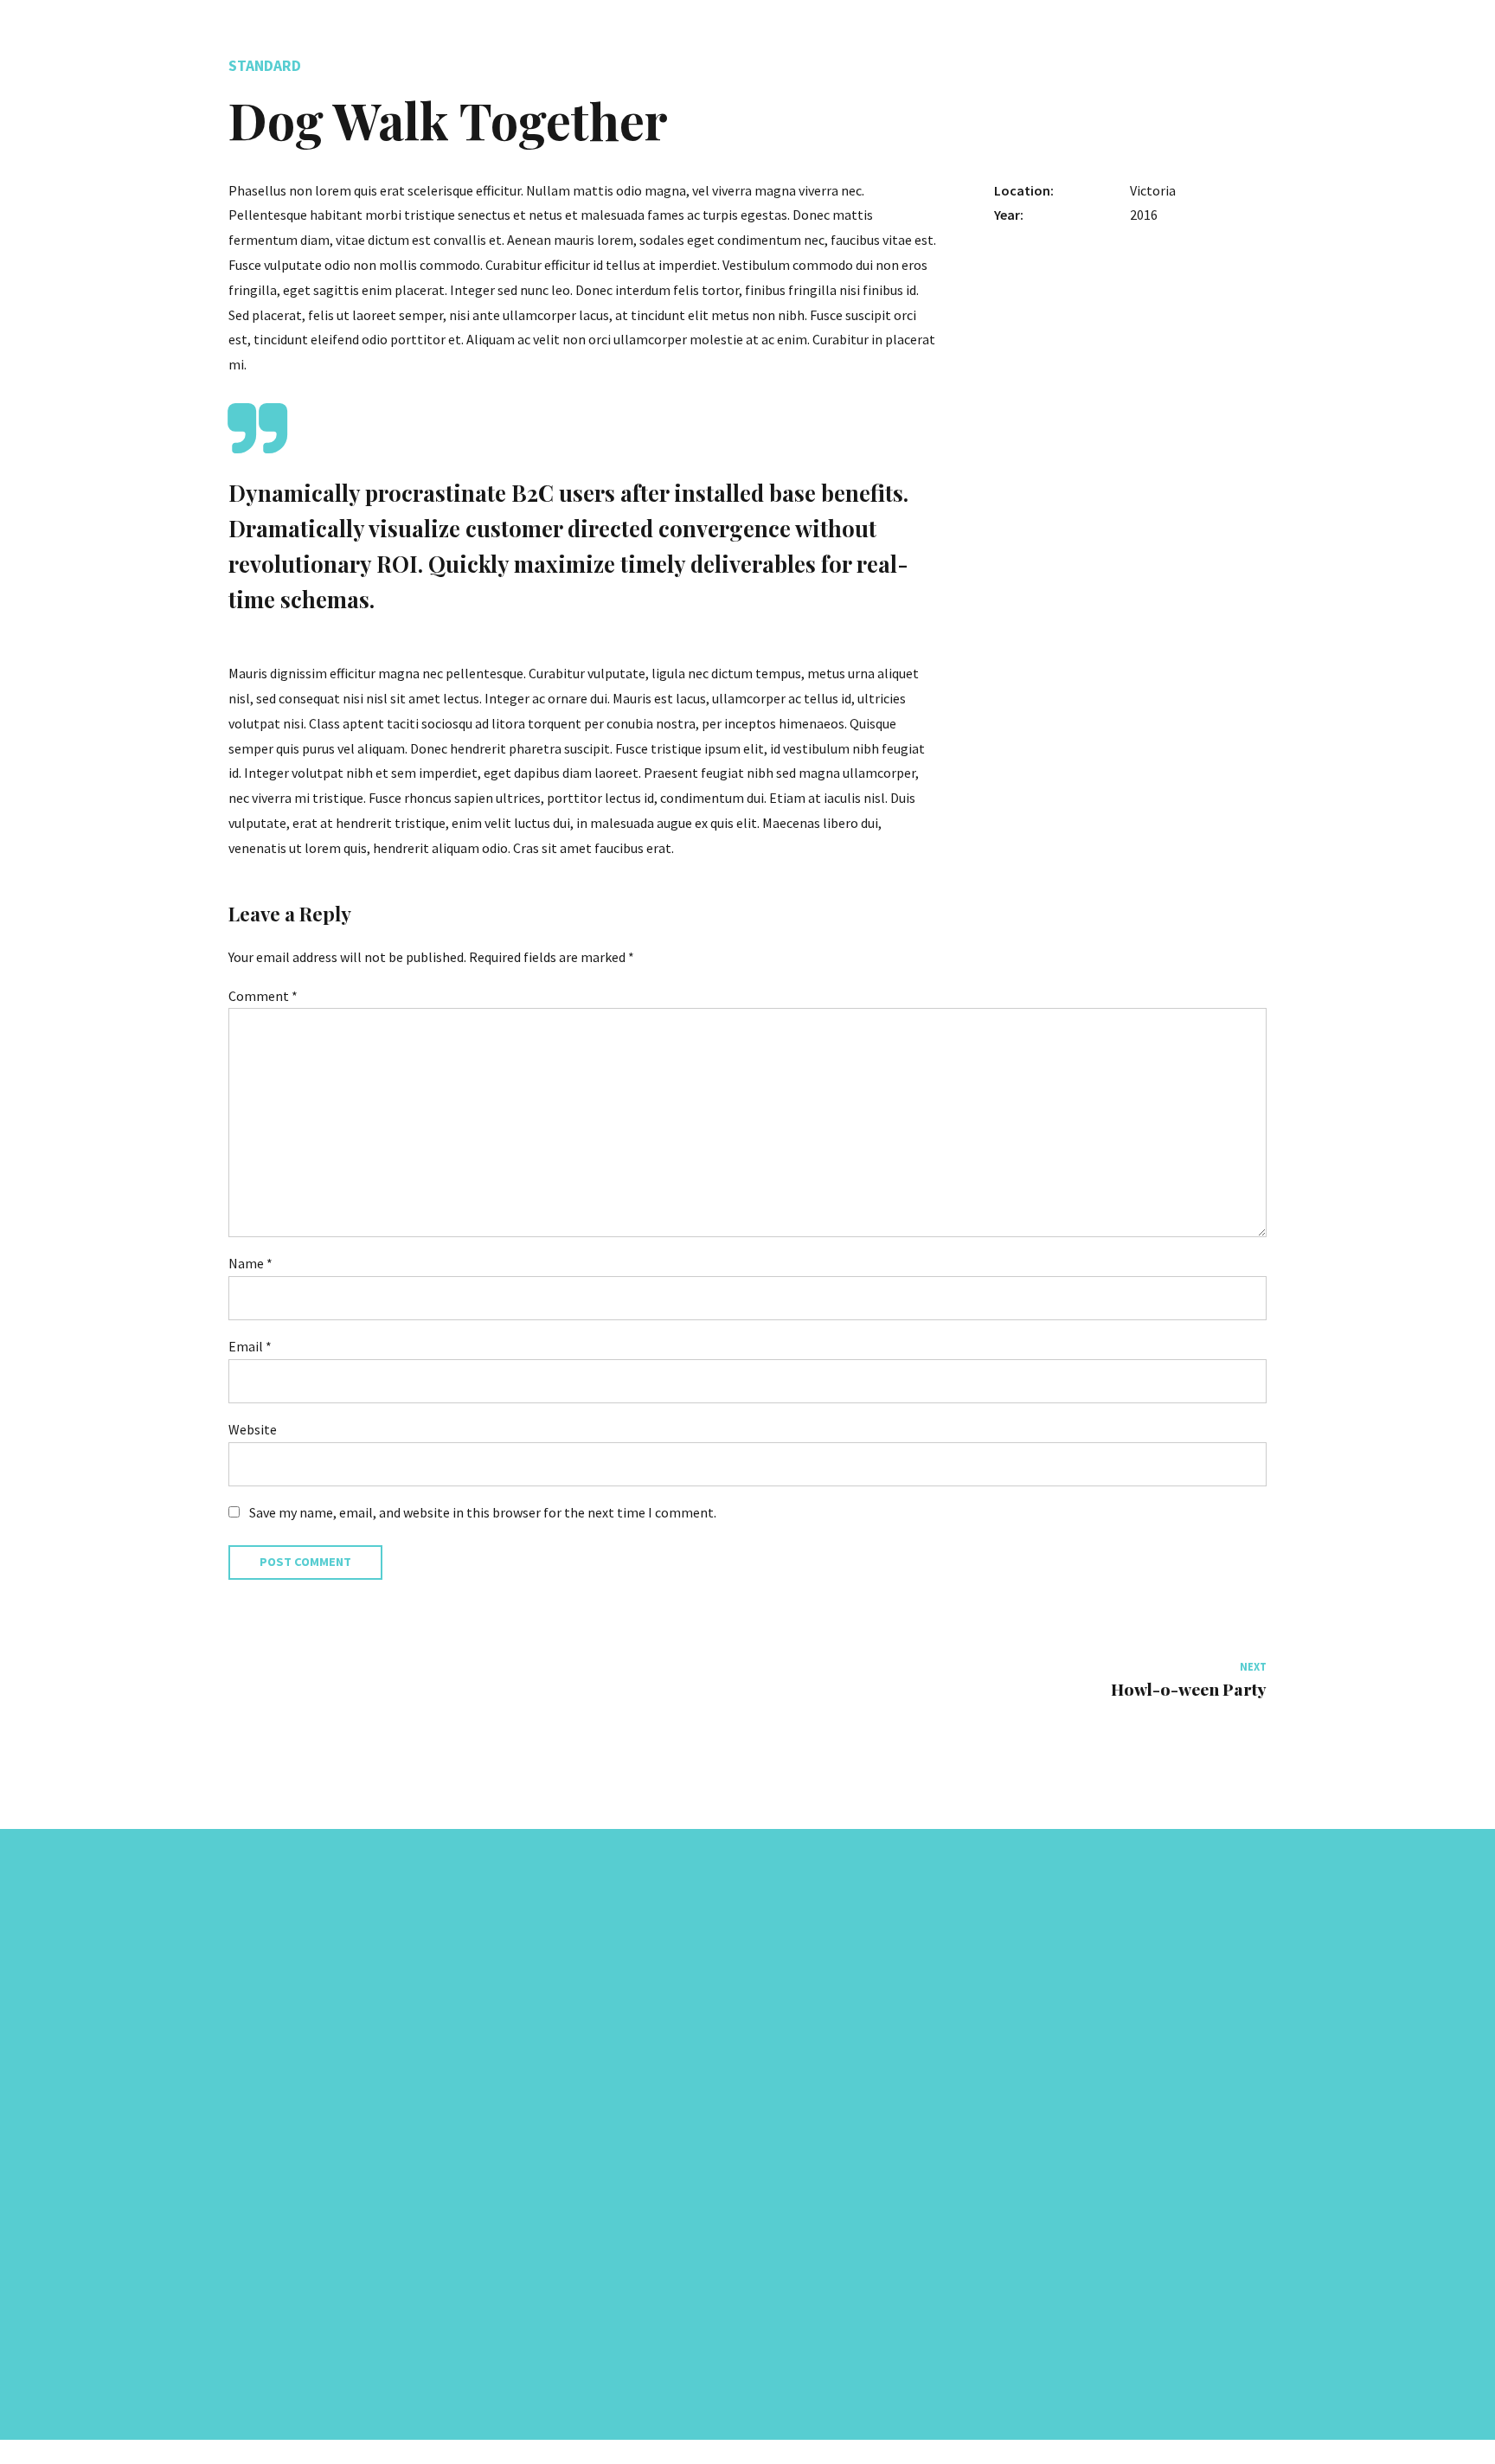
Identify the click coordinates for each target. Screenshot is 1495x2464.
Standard (265, 66)
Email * (250, 1346)
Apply (780, 2195)
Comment (263, 996)
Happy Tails (797, 2111)
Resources (792, 2224)
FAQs (778, 2238)
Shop (779, 2294)
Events (783, 2323)
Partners (788, 2139)
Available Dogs (805, 2167)
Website (253, 1429)
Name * (250, 1263)
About (781, 2097)
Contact (787, 2266)
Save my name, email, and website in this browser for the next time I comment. (483, 1512)
